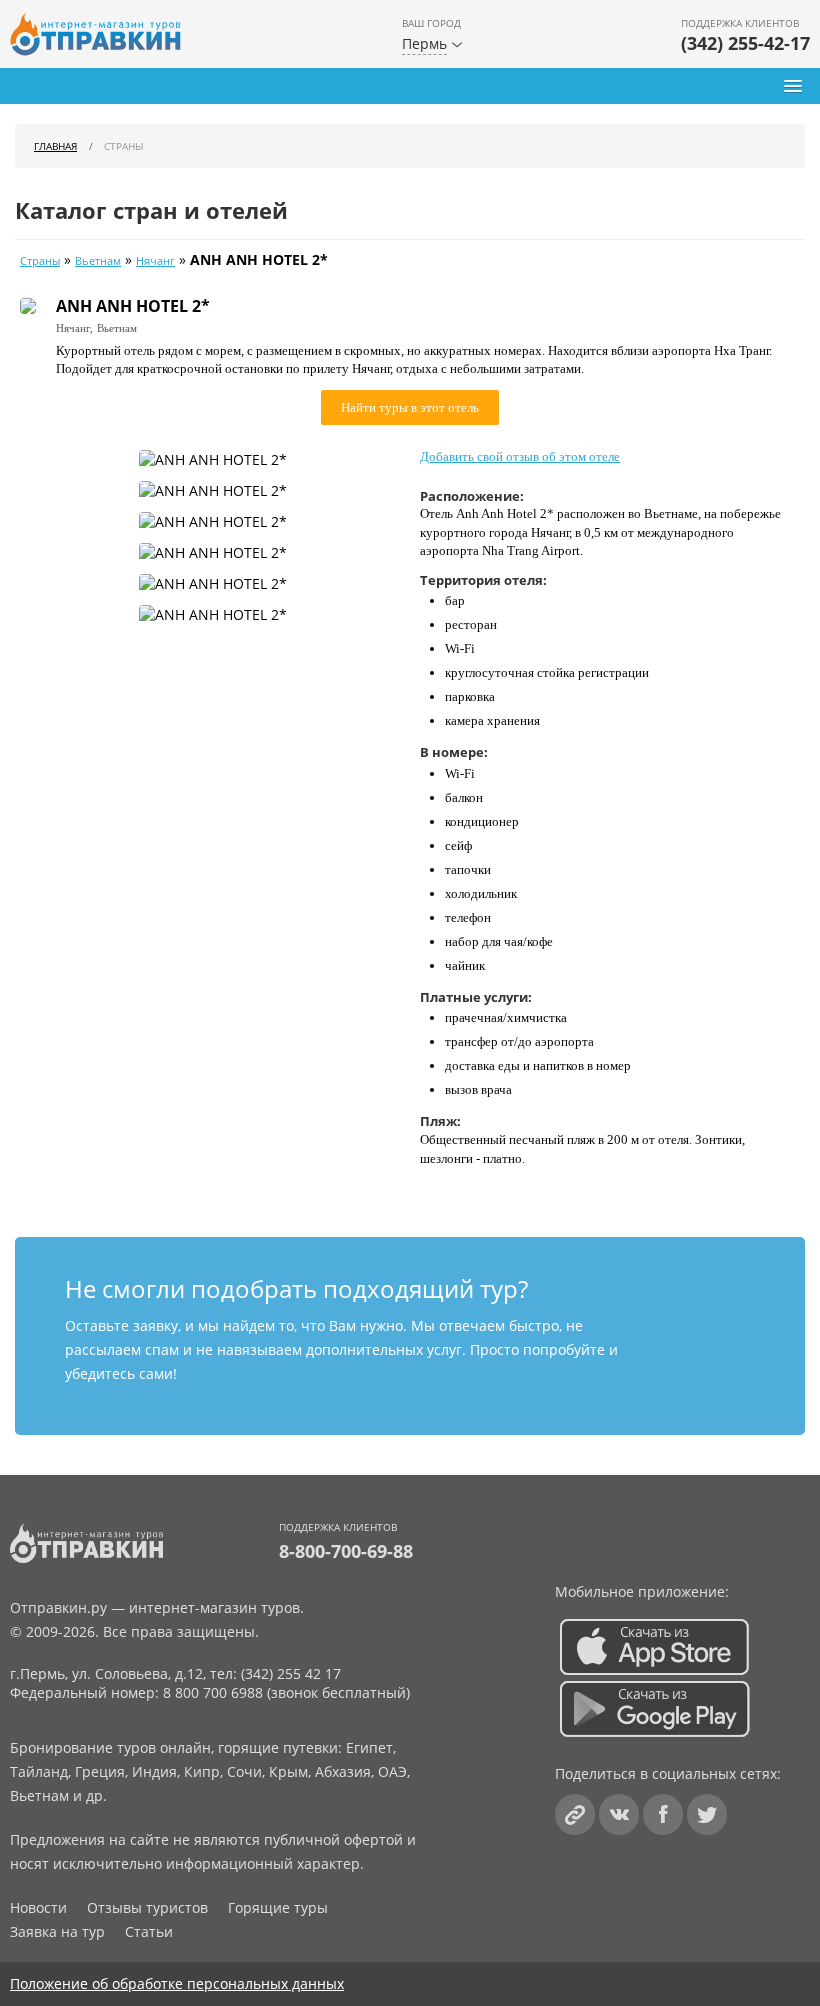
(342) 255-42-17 (745, 43)
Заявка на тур (57, 1931)
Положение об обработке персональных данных (177, 1983)
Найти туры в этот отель (410, 407)
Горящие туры (278, 1907)
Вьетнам (98, 261)
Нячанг (155, 261)
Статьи (149, 1931)
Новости (38, 1907)
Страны (40, 261)
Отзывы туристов (147, 1907)
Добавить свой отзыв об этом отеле (520, 456)
